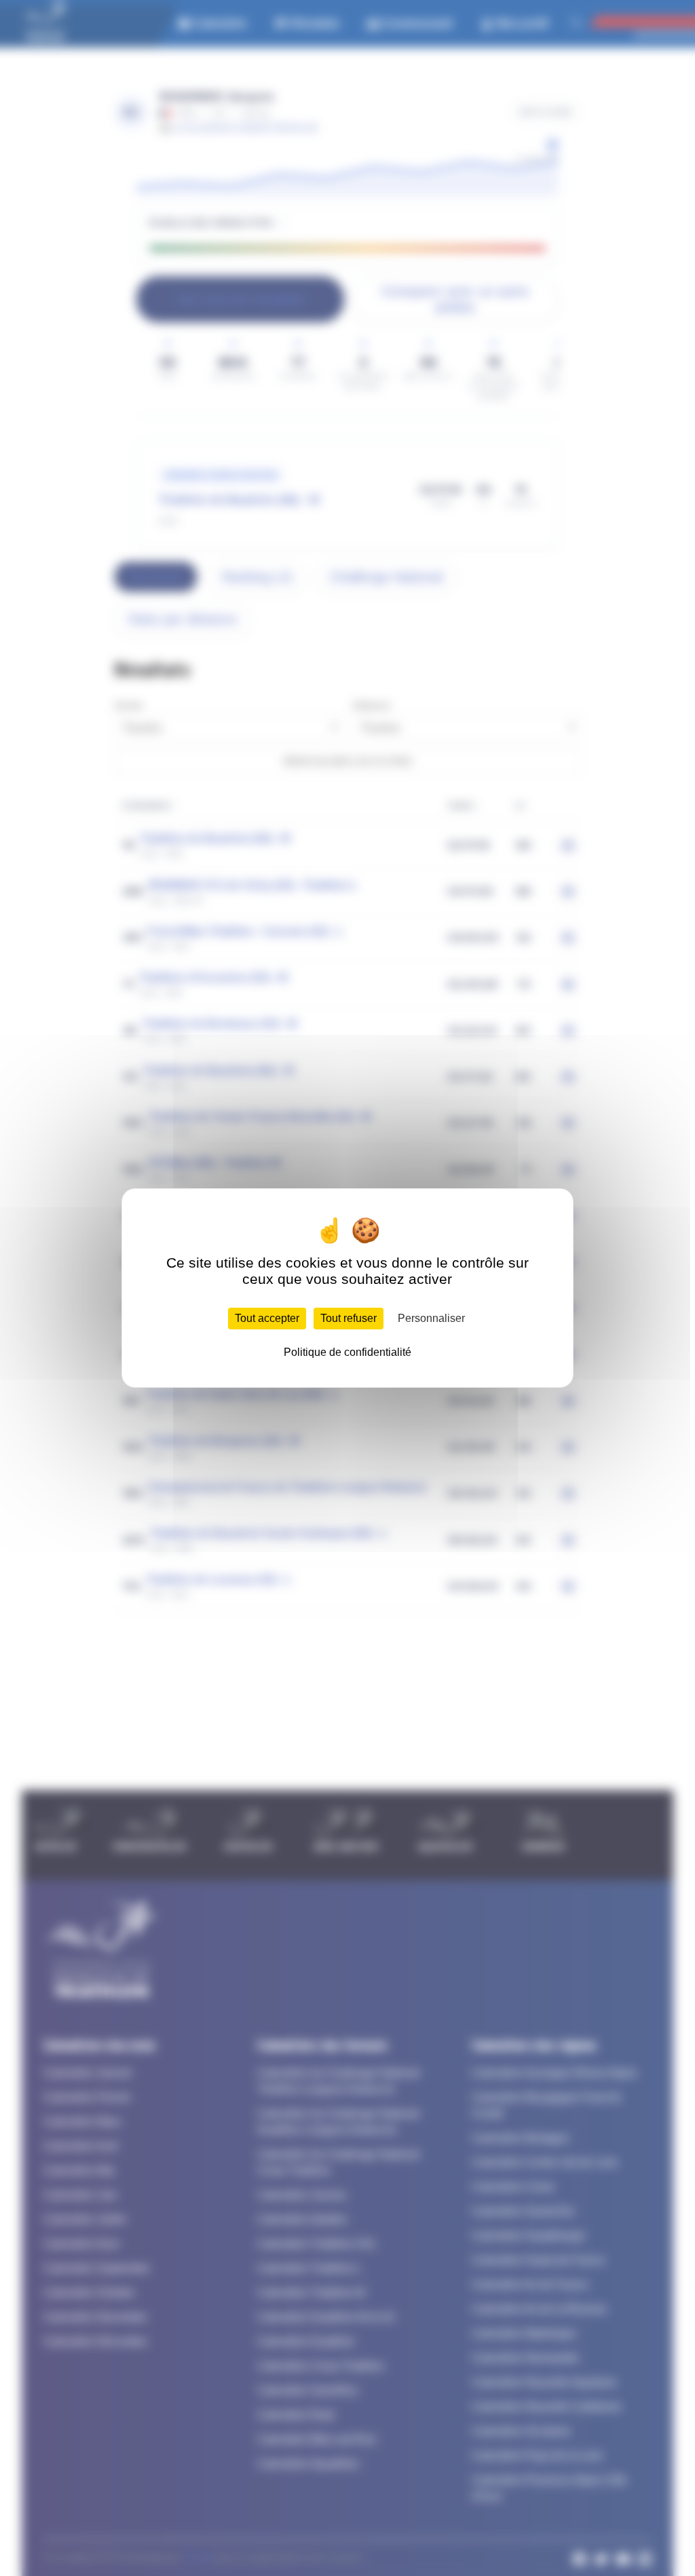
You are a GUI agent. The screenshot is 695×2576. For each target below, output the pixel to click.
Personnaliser (431, 1318)
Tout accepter (267, 1318)
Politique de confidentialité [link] (347, 1352)
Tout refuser (349, 1318)
